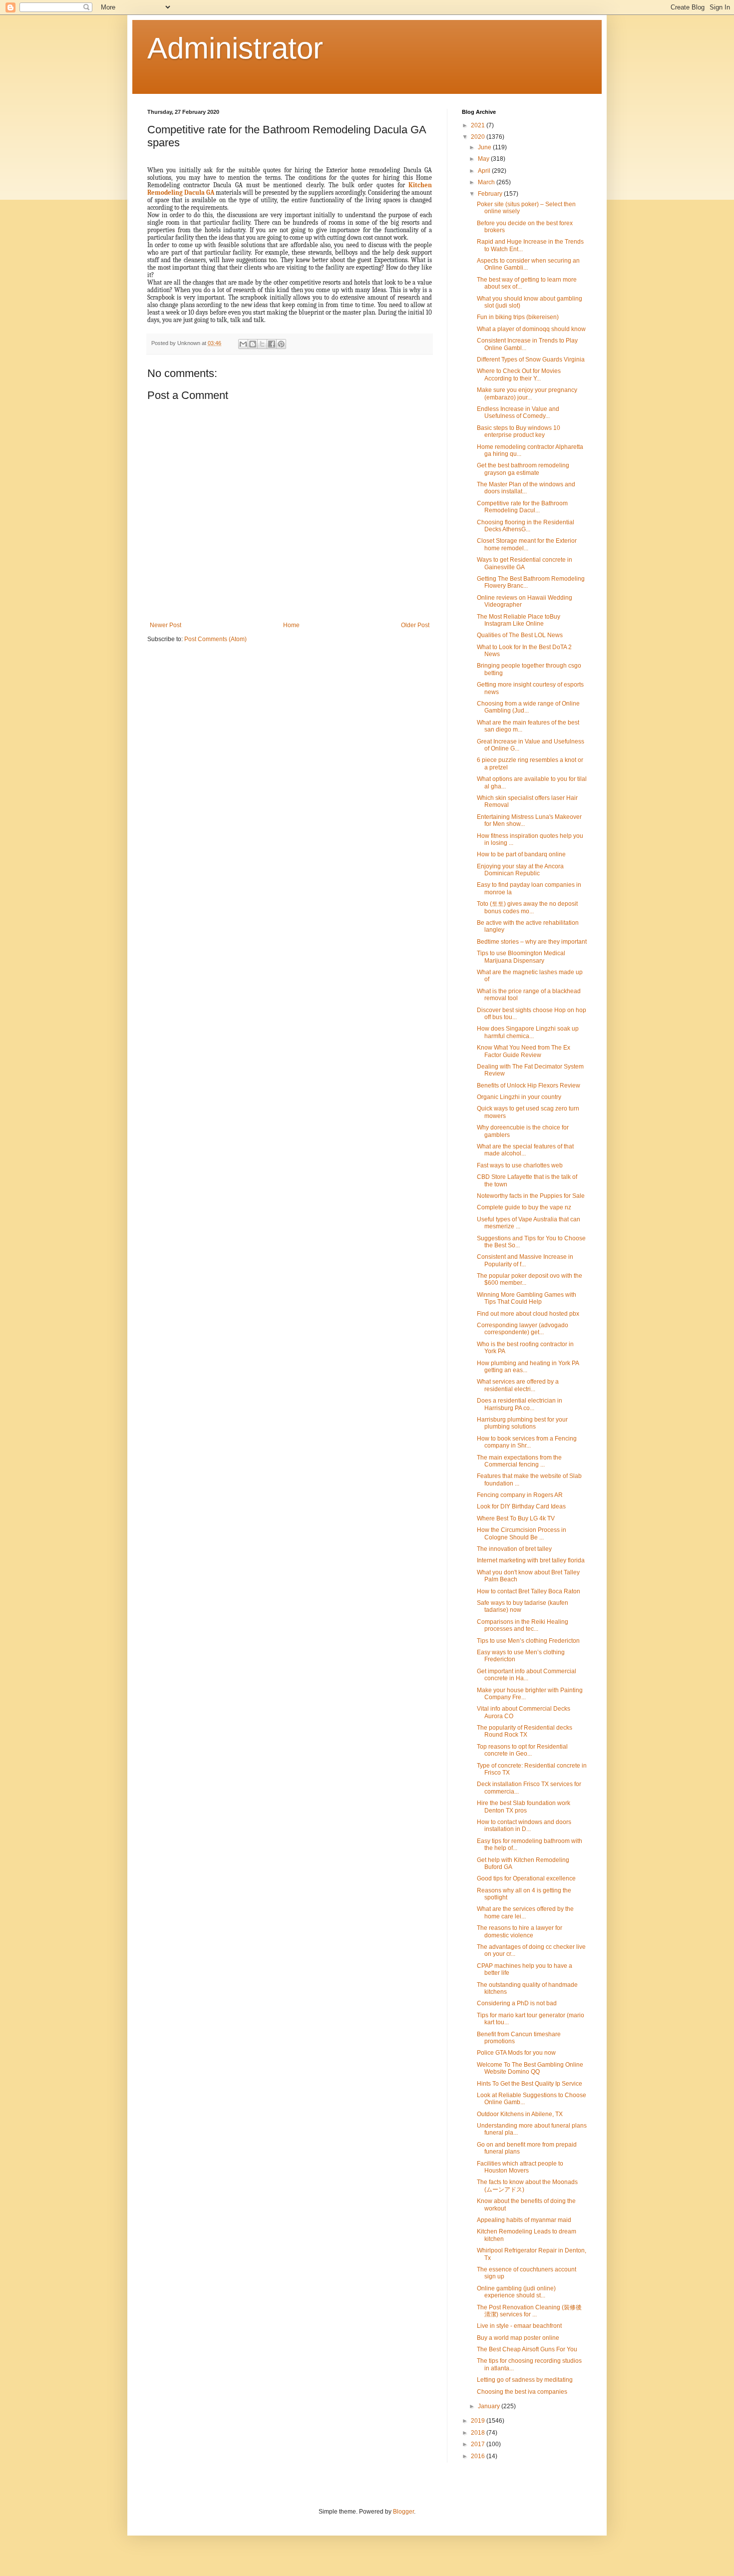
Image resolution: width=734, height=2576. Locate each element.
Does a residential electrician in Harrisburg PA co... (520, 1404)
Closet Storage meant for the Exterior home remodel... (527, 544)
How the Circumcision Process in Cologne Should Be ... (522, 1533)
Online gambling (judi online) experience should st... (516, 2292)
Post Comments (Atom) (215, 639)
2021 (479, 125)
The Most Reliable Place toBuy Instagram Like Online (519, 620)
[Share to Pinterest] (281, 344)
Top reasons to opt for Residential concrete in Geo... (522, 1750)
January (490, 2406)
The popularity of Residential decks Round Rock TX (525, 1731)
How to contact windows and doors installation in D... (524, 1826)
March (487, 182)
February (491, 194)
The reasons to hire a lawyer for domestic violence (520, 1931)
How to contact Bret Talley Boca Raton (529, 1591)
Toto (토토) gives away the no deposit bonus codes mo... (527, 907)
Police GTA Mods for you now (516, 2053)
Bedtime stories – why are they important (532, 942)
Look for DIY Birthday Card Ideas (521, 1506)
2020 (479, 137)
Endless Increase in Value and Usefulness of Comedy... (518, 412)
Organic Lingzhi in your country (519, 1097)
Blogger (403, 2512)
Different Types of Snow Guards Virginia (531, 360)
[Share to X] (262, 344)
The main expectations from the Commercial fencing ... (519, 1461)
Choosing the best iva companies (522, 2392)
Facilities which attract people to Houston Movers (520, 2167)
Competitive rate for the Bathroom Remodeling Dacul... (522, 507)
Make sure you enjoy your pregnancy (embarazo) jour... (527, 393)
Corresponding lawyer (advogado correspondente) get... (523, 1329)
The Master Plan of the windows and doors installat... (526, 488)
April (485, 171)
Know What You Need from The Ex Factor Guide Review (524, 1051)
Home (291, 625)
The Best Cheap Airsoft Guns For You (527, 2349)
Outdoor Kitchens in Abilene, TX (520, 2114)
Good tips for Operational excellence (526, 1878)
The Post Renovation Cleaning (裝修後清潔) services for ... (529, 2311)
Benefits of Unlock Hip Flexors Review (529, 1086)
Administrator (235, 48)
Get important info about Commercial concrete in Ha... (527, 1675)
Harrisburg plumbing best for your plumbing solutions (522, 1423)
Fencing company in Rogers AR (520, 1495)
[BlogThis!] (253, 344)
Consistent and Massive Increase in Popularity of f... (525, 1260)
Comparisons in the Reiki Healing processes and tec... (523, 1625)
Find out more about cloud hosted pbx (528, 1314)
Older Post (415, 625)
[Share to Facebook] (272, 344)
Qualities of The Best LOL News (520, 635)
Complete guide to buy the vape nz (524, 1207)
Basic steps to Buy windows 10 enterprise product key (519, 431)
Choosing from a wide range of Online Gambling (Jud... (528, 707)
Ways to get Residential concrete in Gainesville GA (525, 563)
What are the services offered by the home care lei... (525, 1912)
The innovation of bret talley (514, 1549)
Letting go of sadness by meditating (525, 2380)
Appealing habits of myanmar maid (524, 2220)
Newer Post (166, 625)
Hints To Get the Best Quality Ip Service (530, 2084)
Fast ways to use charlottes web (520, 1165)
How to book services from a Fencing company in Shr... (527, 1442)
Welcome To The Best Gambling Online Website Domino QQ (530, 2068)
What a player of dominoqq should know (531, 329)
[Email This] (243, 344)
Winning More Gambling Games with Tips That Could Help (527, 1298)
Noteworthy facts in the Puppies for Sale (531, 1196)
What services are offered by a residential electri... (518, 1385)
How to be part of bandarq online (521, 854)
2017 (479, 2444)
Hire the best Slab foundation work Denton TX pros (524, 1807)
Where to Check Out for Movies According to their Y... (519, 374)
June (485, 147)
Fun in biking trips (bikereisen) (518, 317)
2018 (479, 2433)
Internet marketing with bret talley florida (531, 1560)
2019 (479, 2421)
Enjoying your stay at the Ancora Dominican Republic (520, 870)
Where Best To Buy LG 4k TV (516, 1518)
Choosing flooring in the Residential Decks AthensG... (526, 526)
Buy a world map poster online (518, 2338)
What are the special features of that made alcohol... (525, 1150)
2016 (479, 2456)
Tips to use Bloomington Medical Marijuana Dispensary (521, 957)
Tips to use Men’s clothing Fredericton (528, 1641)
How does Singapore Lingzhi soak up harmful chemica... (528, 1032)
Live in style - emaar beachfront (519, 2326)
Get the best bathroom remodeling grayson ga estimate (523, 469)
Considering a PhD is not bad (517, 2003)
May (484, 159)
